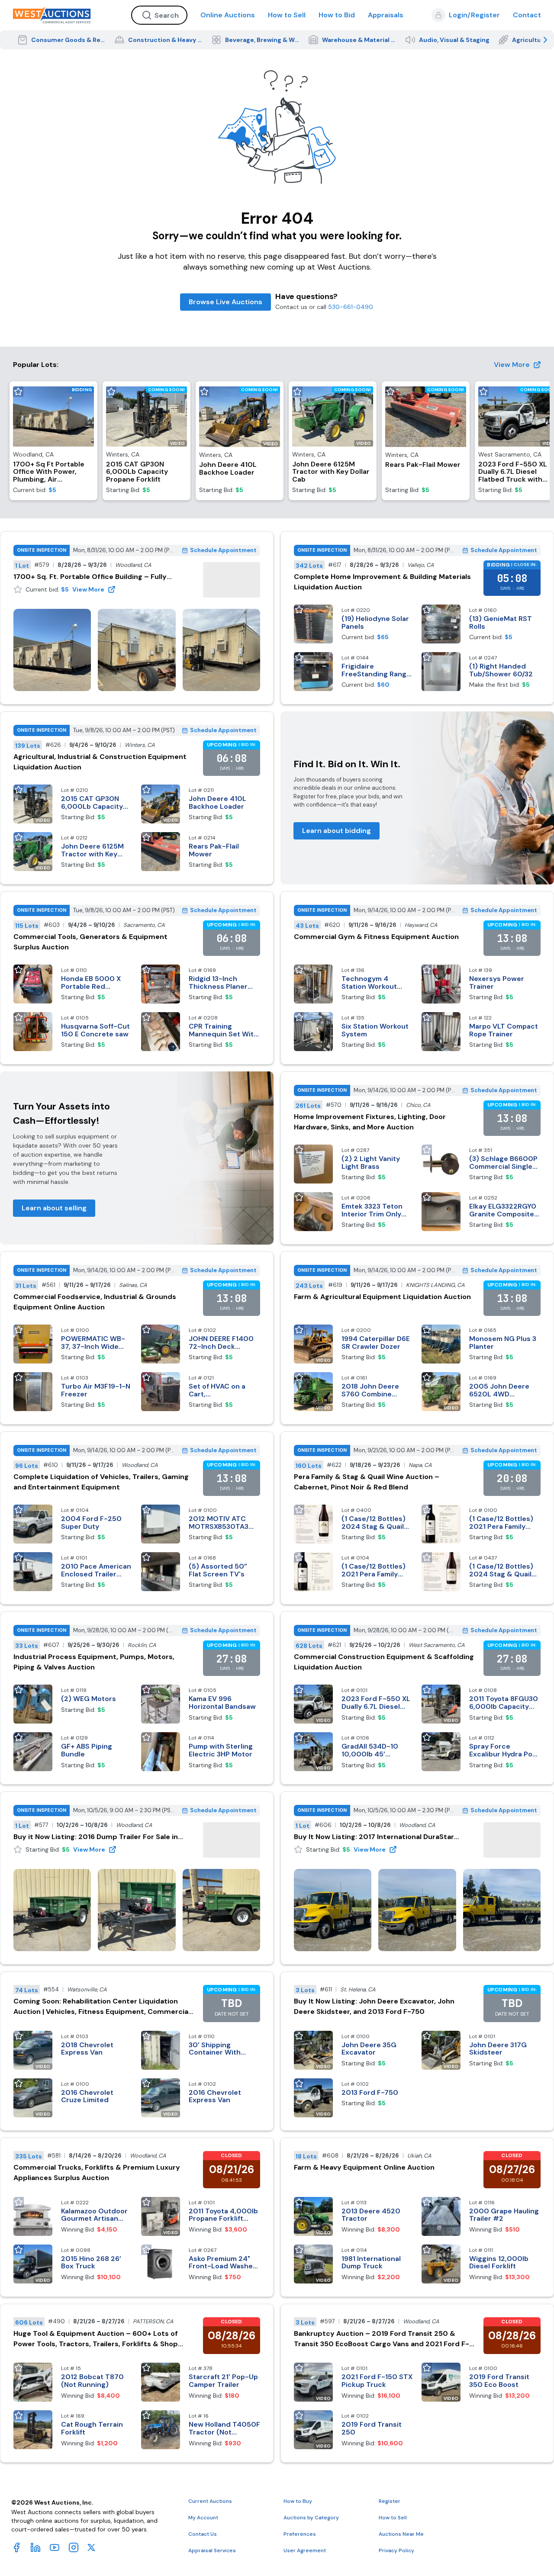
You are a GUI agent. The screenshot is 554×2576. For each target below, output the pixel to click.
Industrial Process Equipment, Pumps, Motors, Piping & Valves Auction (94, 1662)
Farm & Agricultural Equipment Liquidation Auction (382, 1297)
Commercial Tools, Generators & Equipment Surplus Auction (90, 942)
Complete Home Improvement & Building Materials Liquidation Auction (382, 582)
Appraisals (386, 15)
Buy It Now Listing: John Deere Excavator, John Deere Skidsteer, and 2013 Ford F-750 (374, 2006)
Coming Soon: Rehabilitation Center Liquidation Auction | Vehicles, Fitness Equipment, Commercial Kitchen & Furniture (102, 2007)
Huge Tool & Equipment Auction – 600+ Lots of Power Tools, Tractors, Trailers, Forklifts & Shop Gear (96, 2339)
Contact (527, 15)
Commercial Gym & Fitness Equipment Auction (376, 937)
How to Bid (337, 15)
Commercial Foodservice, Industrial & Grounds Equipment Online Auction (95, 1302)
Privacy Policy (396, 2550)
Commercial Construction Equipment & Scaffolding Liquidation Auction (384, 1662)
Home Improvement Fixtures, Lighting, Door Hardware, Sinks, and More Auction (370, 1122)
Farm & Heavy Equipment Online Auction (364, 2167)
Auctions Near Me (401, 2534)
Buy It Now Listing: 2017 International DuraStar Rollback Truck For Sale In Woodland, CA (374, 1837)
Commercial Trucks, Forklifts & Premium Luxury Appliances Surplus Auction (97, 2172)
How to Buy (298, 2501)
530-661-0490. (351, 307)
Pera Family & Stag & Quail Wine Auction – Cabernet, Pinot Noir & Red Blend (367, 1482)
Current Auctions (210, 2501)
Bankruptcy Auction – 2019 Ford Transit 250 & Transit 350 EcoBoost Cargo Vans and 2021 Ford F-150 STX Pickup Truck (382, 2339)
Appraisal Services (212, 2550)
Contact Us (203, 2534)
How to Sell (287, 15)
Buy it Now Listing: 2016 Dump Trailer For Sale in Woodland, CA (96, 1837)
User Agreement (305, 2550)
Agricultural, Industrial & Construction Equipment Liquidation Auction (100, 762)
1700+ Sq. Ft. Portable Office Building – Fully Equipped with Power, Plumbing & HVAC (90, 577)
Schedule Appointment (223, 550)
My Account (203, 2518)
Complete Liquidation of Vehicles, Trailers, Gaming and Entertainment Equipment (101, 1482)
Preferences (300, 2534)
